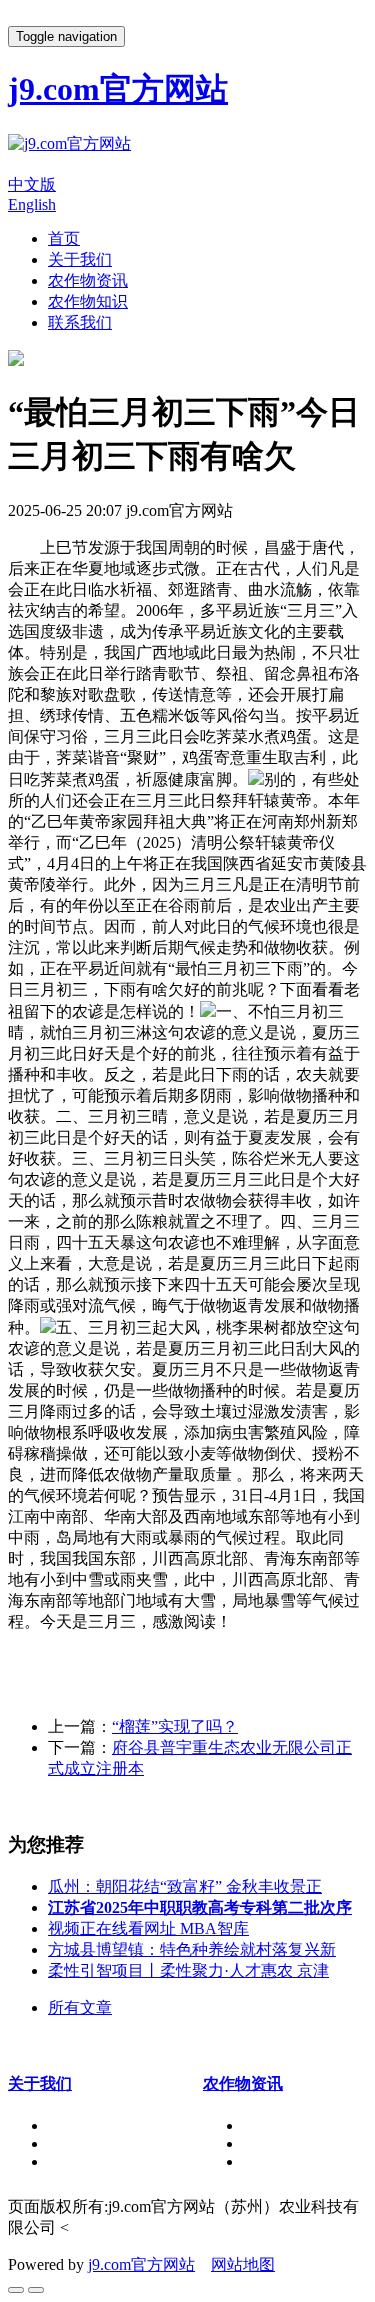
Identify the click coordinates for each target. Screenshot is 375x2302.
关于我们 (80, 259)
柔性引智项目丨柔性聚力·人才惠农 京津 (188, 1970)
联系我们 (80, 322)
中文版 (32, 184)
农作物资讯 (88, 280)
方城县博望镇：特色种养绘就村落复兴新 (192, 1949)
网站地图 (243, 2264)
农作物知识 (88, 301)
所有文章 (80, 2007)
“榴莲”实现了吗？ (175, 1726)
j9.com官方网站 (141, 2264)
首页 (64, 238)
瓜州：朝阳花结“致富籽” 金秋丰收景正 (185, 1886)
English (32, 204)
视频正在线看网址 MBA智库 (148, 1928)
